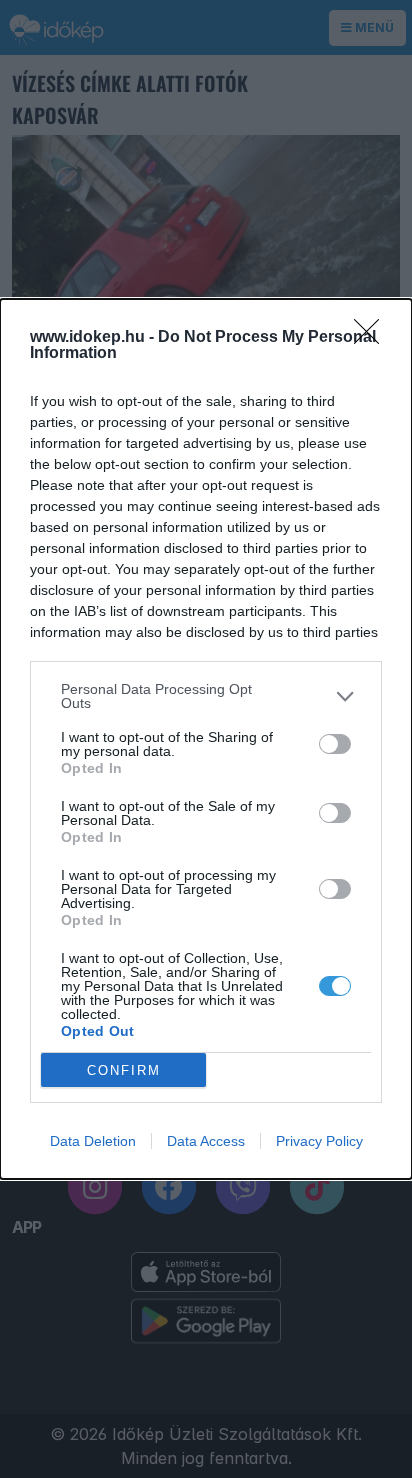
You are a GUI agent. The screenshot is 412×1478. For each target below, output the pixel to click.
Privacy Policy (319, 1141)
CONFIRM (124, 1070)
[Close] (373, 338)
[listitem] (206, 696)
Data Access (206, 1141)
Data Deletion (93, 1141)
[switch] (335, 744)
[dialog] (206, 739)
